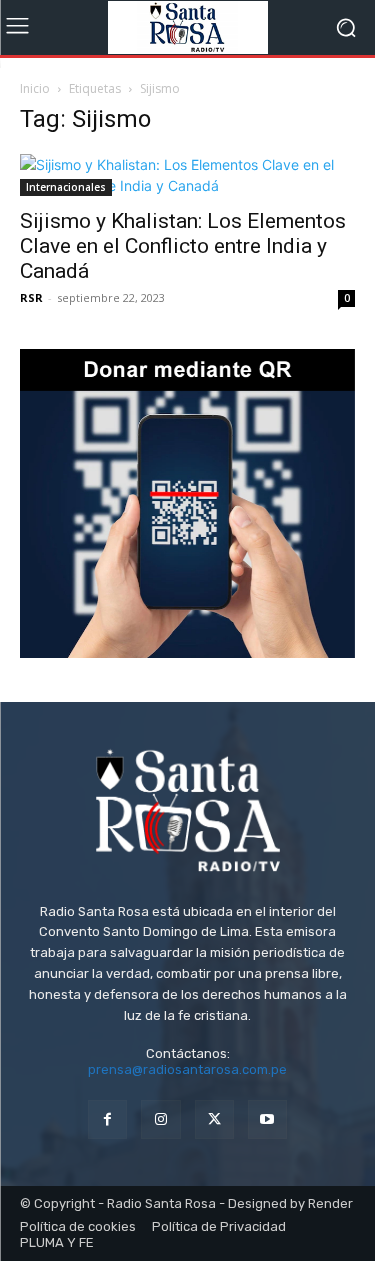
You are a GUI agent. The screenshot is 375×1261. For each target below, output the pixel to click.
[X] (214, 1119)
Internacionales (66, 187)
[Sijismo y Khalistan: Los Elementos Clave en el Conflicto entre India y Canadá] (187, 175)
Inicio (35, 88)
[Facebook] (107, 1119)
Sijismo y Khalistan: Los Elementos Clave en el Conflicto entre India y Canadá (183, 246)
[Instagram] (160, 1119)
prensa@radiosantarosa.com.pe (187, 1069)
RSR (31, 297)
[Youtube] (267, 1119)
